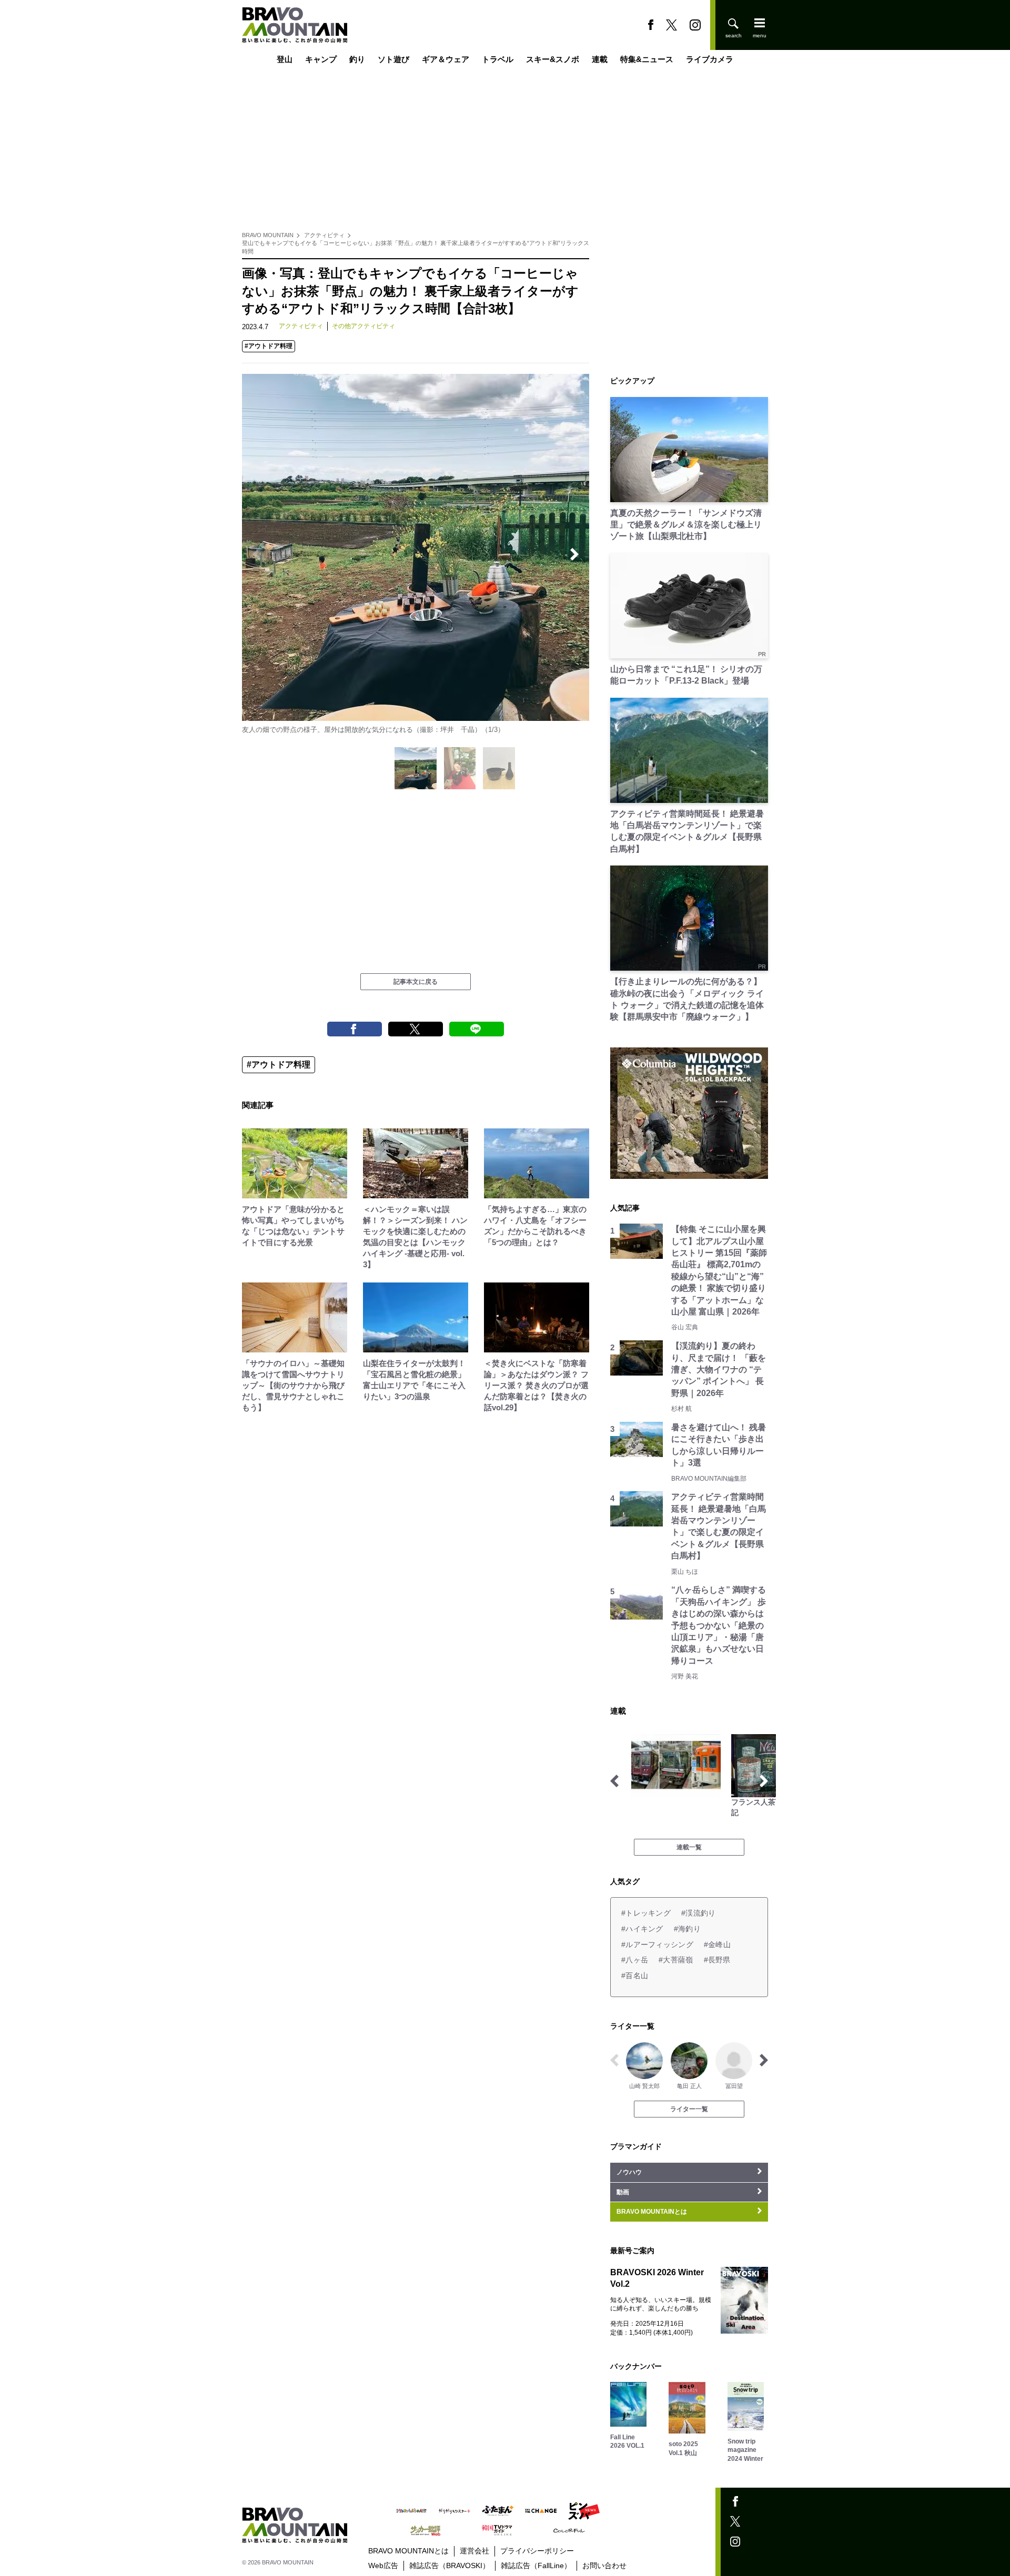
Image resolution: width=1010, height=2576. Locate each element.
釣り (357, 59)
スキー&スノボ (553, 59)
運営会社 (474, 2551)
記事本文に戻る (416, 982)
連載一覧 (689, 1847)
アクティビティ (324, 235)
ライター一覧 (689, 2109)
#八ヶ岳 (635, 1960)
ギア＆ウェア (446, 59)
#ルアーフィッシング (657, 1944)
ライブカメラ (710, 59)
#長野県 (717, 1960)
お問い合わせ (604, 2565)
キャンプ (321, 59)
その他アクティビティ (363, 326)
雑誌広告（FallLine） (536, 2565)
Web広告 (383, 2565)
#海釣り (687, 1929)
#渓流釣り (698, 1913)
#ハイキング (642, 1929)
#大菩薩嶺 (676, 1960)
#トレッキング (646, 1913)
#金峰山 (717, 1944)
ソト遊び (393, 59)
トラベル (498, 59)
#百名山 (635, 1976)
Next (574, 554)
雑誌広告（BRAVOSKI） (450, 2565)
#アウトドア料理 (269, 346)
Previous (257, 554)
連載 (600, 59)
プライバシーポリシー (537, 2551)
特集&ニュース (647, 59)
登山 (285, 59)
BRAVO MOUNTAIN (268, 235)
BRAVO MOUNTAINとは (408, 2551)
